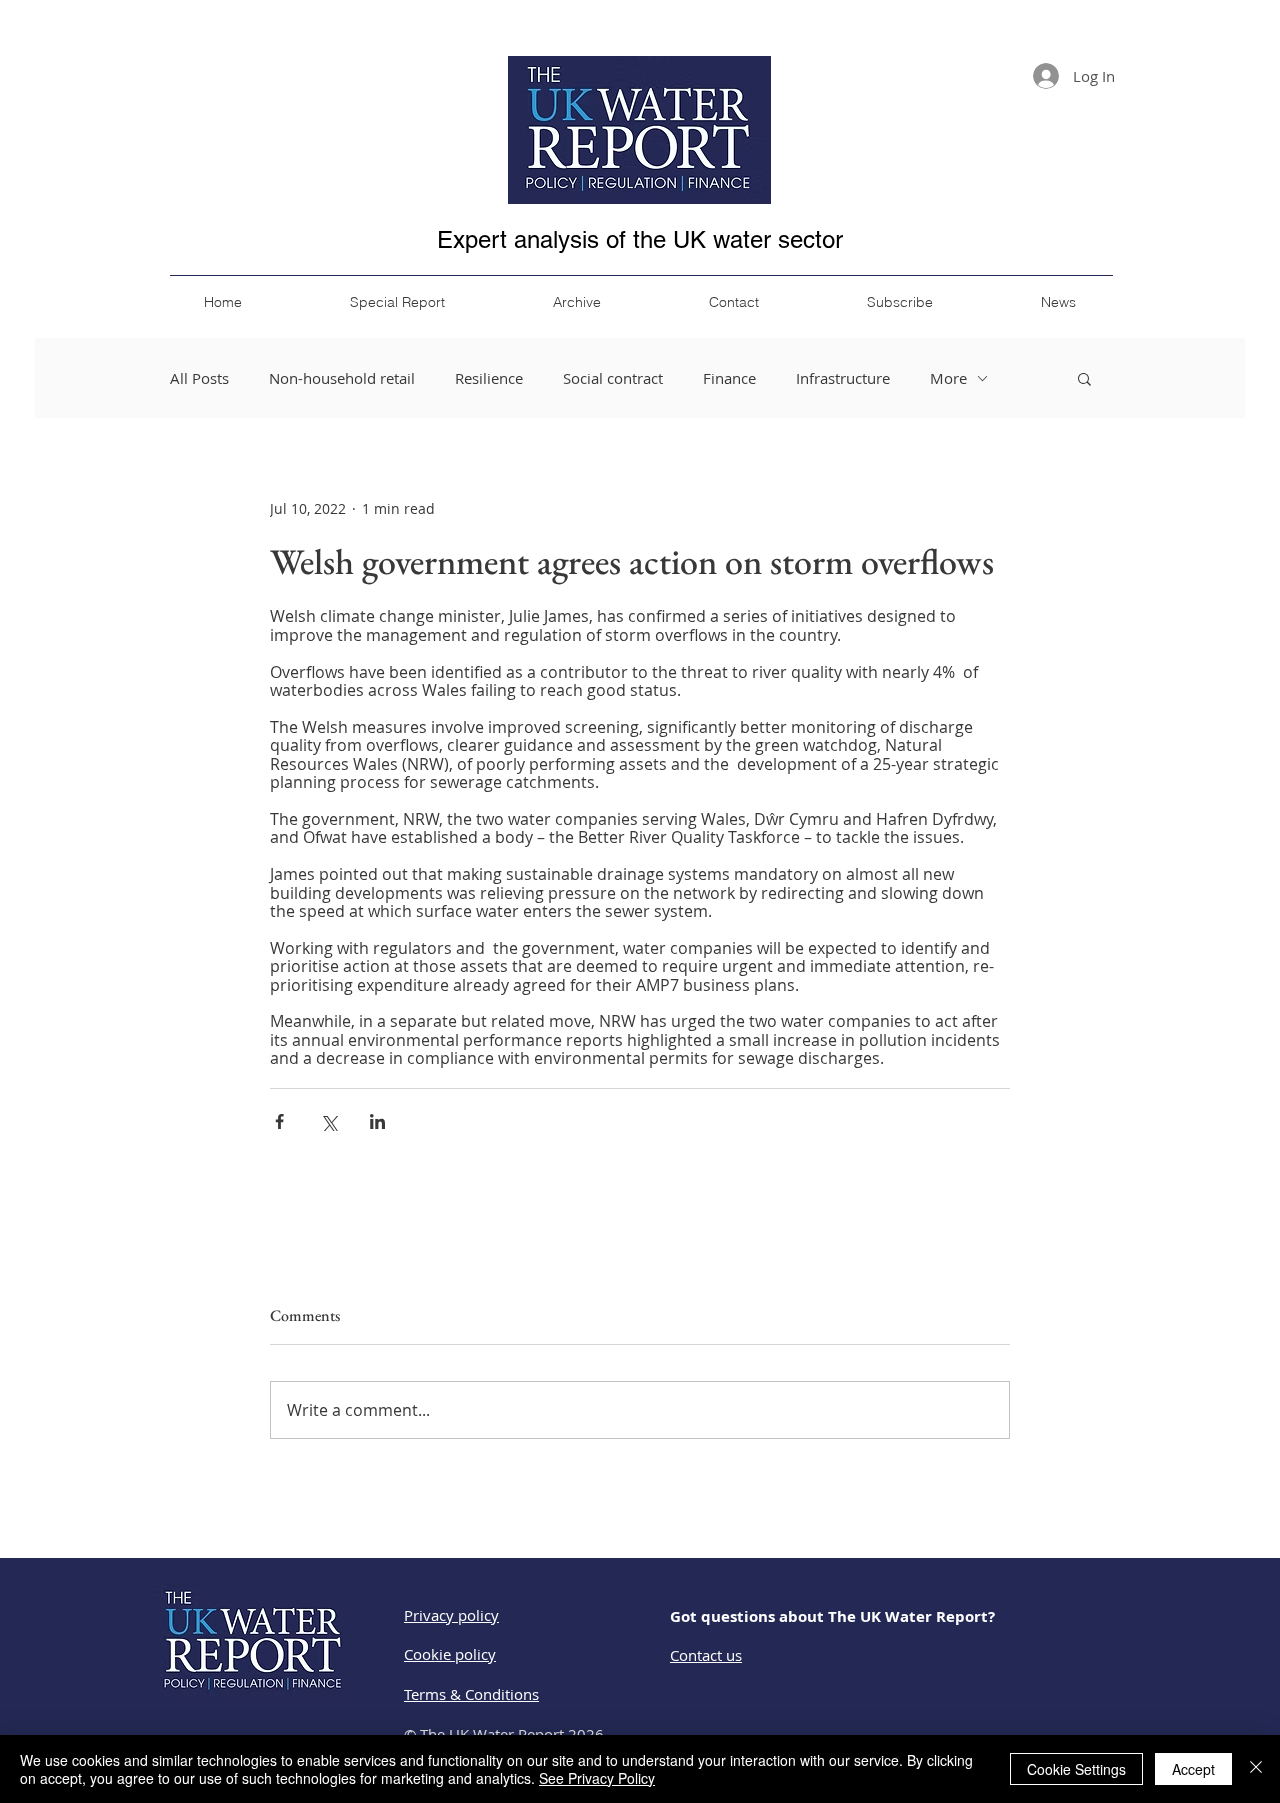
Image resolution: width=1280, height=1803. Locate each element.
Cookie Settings (1076, 1769)
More (948, 378)
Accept (1193, 1769)
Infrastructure (843, 378)
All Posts (199, 378)
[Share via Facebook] (279, 1121)
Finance (729, 378)
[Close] (1256, 1769)
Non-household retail (342, 378)
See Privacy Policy (597, 1778)
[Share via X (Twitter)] (328, 1121)
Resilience (489, 378)
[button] (1084, 378)
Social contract (613, 378)
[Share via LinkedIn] (377, 1121)
